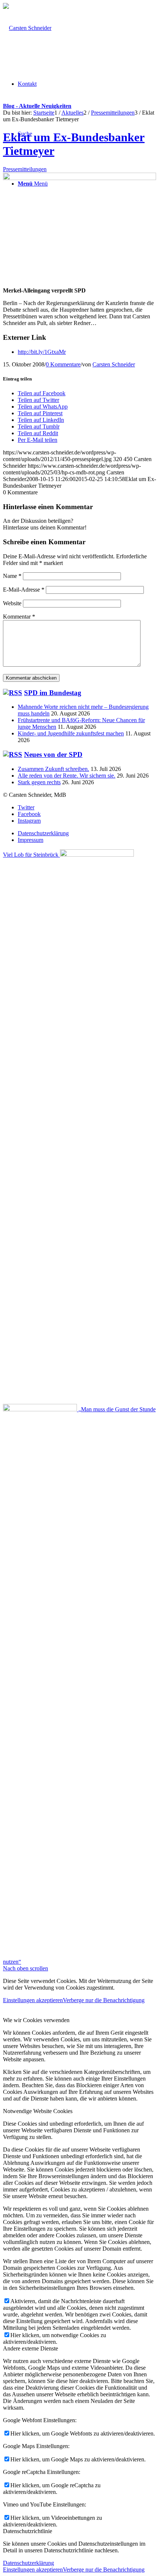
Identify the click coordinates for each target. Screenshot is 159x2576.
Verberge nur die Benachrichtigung (104, 2000)
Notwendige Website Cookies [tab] (38, 2111)
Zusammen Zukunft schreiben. (53, 769)
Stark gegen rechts (39, 782)
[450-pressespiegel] (79, 178)
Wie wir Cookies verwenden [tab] (36, 2020)
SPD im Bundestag (53, 693)
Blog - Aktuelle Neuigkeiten (37, 106)
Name (12, 576)
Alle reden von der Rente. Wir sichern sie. (67, 776)
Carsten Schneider (114, 364)
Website (12, 603)
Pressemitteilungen (25, 169)
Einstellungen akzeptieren (33, 2000)
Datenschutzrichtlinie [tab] (28, 2531)
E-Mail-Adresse (24, 590)
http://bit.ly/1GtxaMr (42, 352)
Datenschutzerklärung (28, 2563)
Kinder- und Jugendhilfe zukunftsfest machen (71, 733)
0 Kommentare (63, 364)
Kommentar (19, 617)
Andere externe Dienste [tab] (31, 2348)
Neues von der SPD (53, 754)
